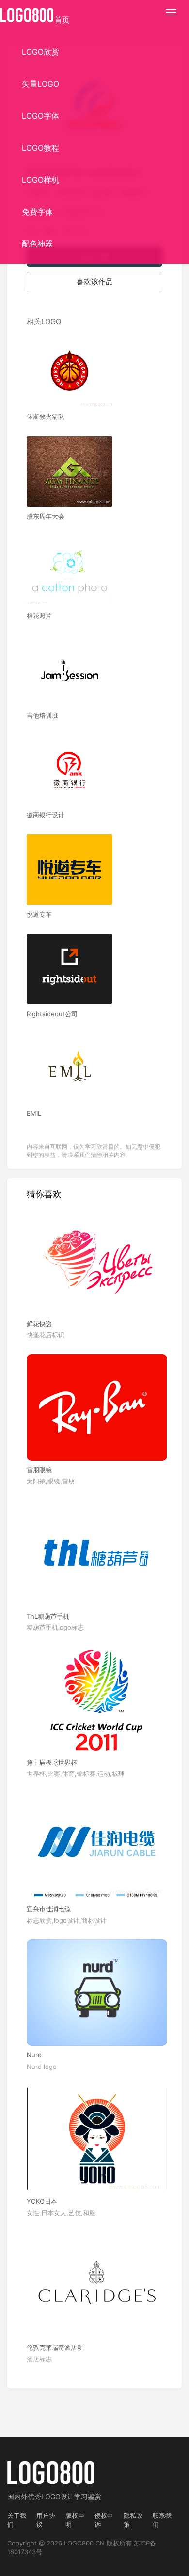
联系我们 (162, 2520)
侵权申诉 (104, 2520)
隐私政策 (133, 2520)
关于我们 (17, 2520)
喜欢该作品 (95, 282)
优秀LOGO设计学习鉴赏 (64, 2496)
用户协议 (46, 2520)
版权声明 (75, 2520)
